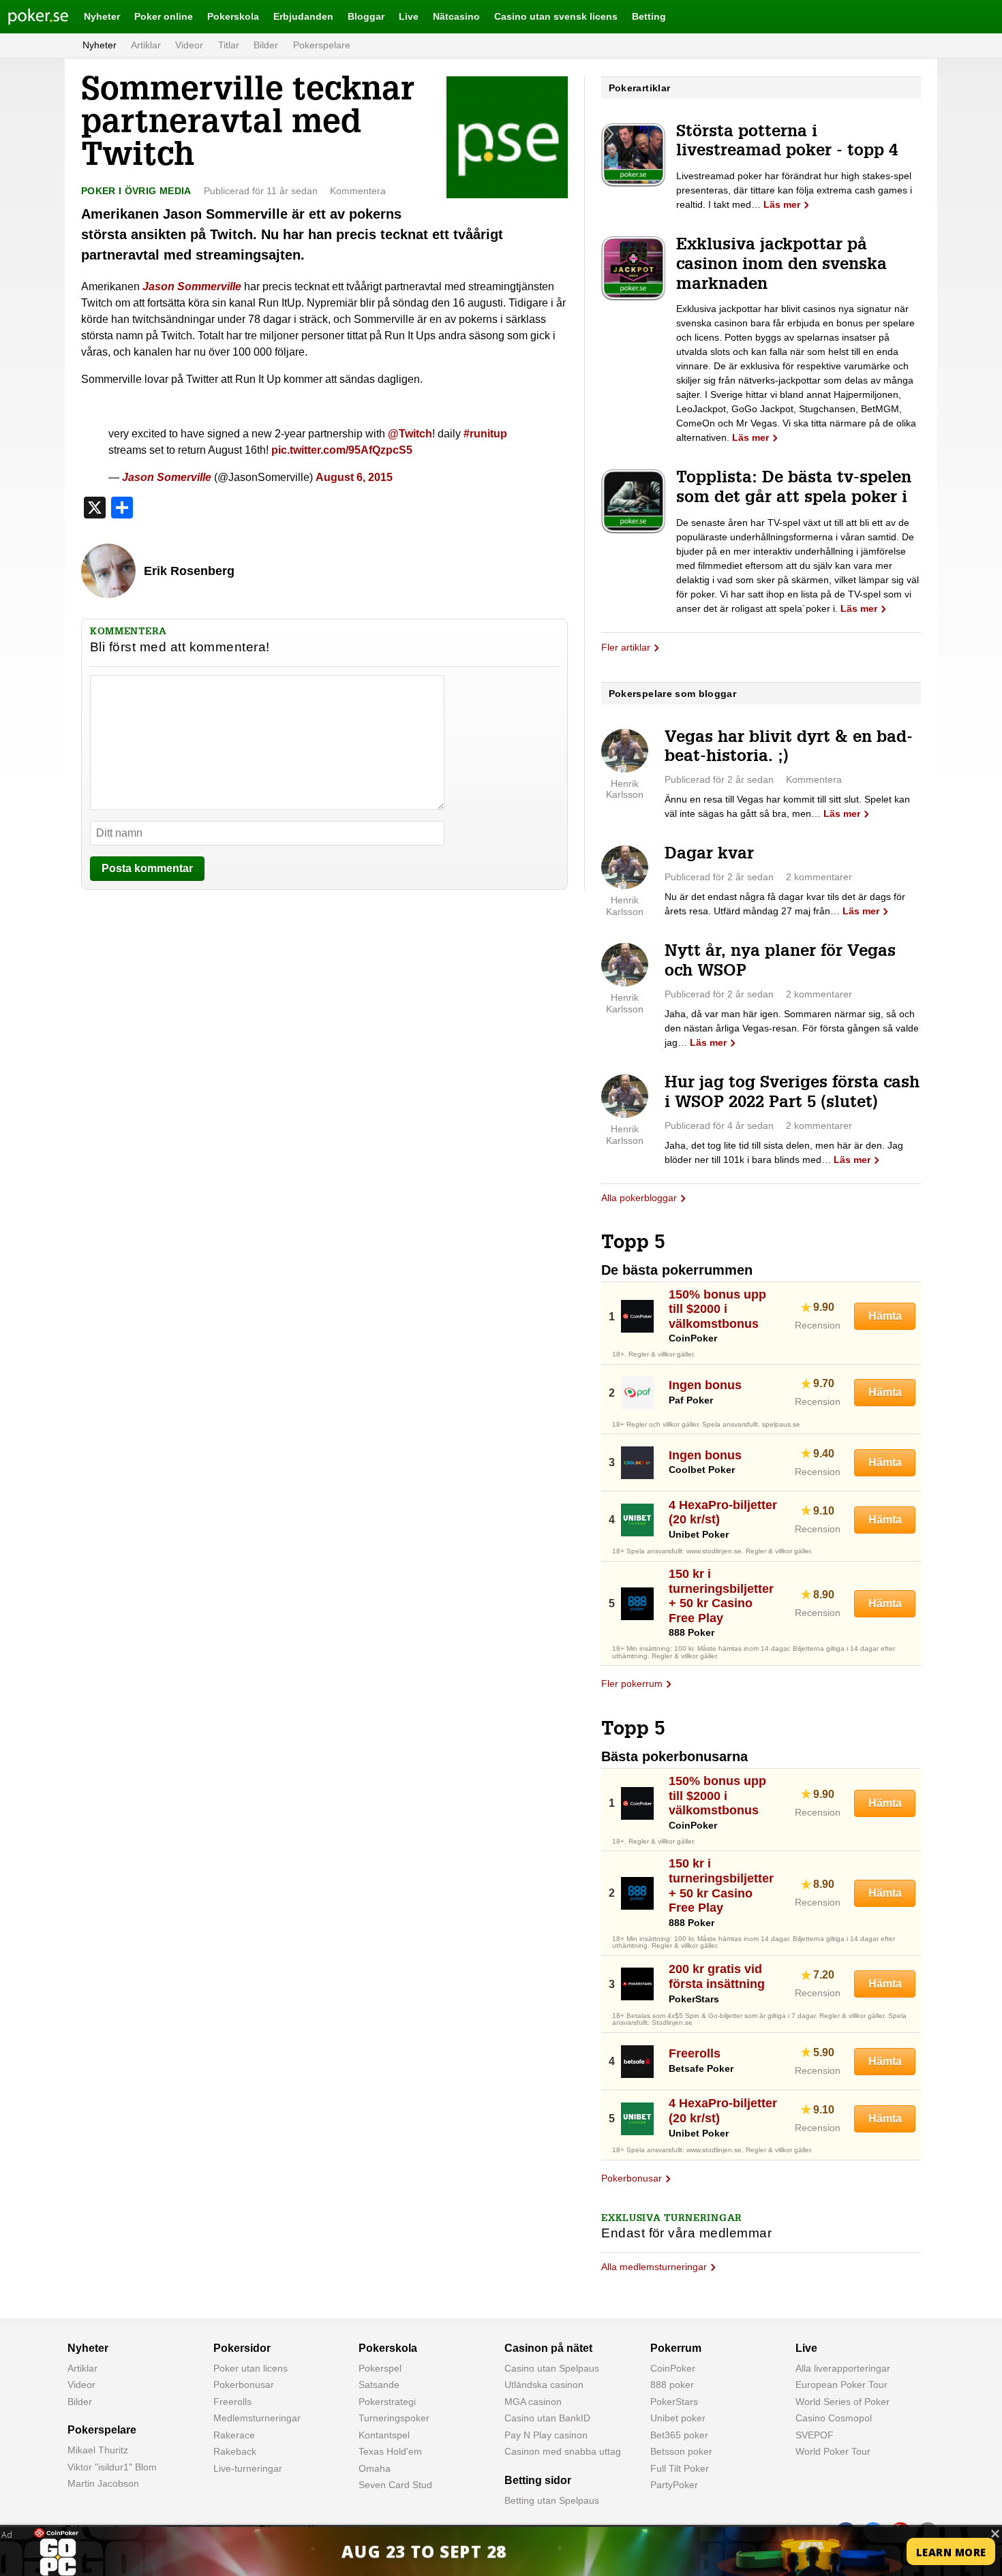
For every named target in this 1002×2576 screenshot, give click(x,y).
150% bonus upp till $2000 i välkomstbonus (717, 1309)
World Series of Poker (842, 2402)
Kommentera (358, 191)
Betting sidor (538, 2480)
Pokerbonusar (632, 2178)
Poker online (164, 16)
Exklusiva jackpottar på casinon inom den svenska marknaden (781, 266)
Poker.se (27, 16)
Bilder (266, 45)
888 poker (672, 2385)
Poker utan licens (250, 2368)
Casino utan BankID (547, 2418)
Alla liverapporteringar (843, 2368)
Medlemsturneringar (257, 2418)
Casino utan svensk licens (556, 16)
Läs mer (782, 204)
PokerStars (674, 2402)
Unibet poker (678, 2418)
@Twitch (410, 434)
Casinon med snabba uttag (563, 2451)
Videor (189, 45)
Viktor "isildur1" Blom (112, 2467)
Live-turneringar (248, 2468)
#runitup (485, 434)
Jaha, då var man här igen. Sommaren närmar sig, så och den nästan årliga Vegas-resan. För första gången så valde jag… (792, 1028)
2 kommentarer (819, 877)
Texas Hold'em (390, 2451)
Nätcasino (456, 16)
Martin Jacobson (103, 2483)
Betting (649, 16)
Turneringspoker (394, 2418)
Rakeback (235, 2451)
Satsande (379, 2385)
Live (409, 16)
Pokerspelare (322, 45)
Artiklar (146, 45)
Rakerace (234, 2435)
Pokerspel (380, 2368)
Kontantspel (384, 2435)
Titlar (229, 45)
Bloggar (366, 16)
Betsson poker (681, 2451)
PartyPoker (674, 2485)
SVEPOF (815, 2435)
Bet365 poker (679, 2435)
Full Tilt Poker (680, 2468)
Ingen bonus (705, 1385)
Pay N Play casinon (546, 2435)
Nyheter (102, 16)
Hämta (885, 1316)
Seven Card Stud (395, 2485)
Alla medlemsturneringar (654, 2267)
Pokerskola (233, 16)
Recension (818, 1325)
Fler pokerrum (632, 1683)
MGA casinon (533, 2402)
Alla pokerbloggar (639, 1198)
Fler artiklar (626, 647)
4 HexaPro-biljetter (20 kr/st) (723, 1512)
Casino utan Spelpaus (552, 2368)
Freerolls (695, 2053)
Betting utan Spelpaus (552, 2500)
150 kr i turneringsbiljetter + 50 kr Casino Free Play (721, 1596)
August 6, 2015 (354, 477)
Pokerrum (676, 2348)
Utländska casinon (544, 2385)
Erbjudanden (303, 16)
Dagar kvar (709, 855)
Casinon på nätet (548, 2348)
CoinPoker (673, 2368)
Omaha (375, 2468)
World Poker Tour (833, 2451)
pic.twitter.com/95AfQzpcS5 (342, 450)
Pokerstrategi (387, 2402)
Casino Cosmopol (834, 2418)
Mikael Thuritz (98, 2450)
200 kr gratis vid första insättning (717, 1976)
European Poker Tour (841, 2385)
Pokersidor (242, 2348)
